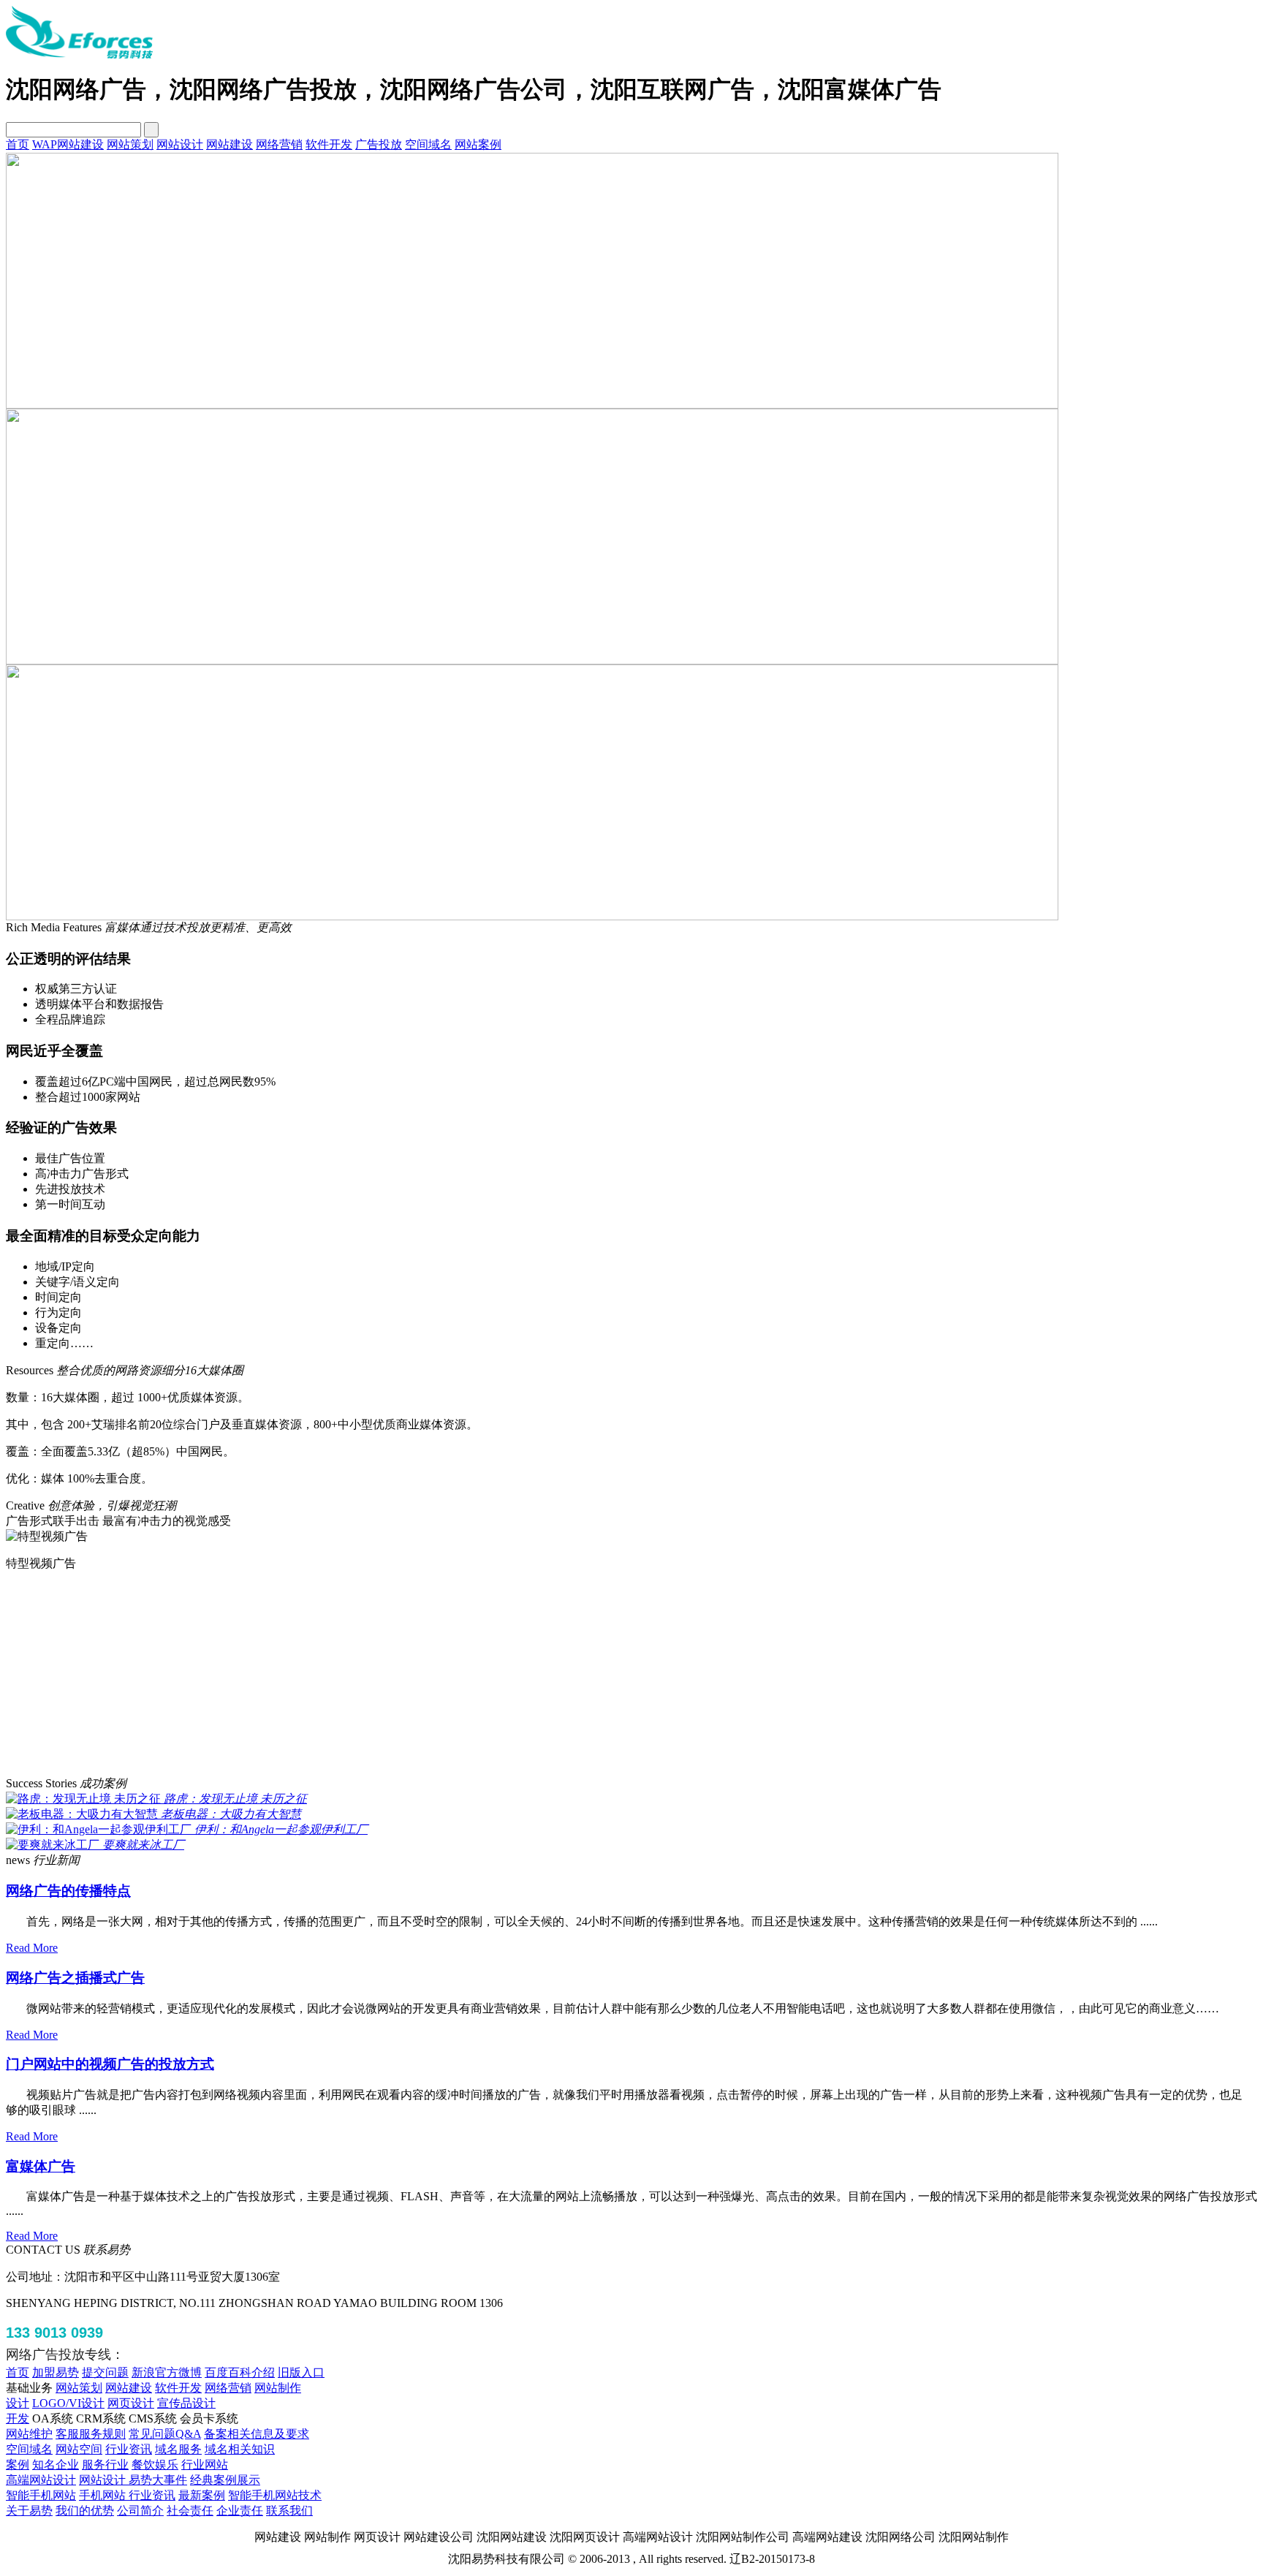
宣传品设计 (186, 1891)
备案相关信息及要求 (257, 1922)
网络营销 (279, 144)
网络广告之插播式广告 (75, 1466)
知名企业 (56, 1953)
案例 (18, 1953)
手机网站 (104, 1984)
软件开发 (329, 144)
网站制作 (278, 1876)
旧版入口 (301, 1861)
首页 (18, 144)
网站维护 (29, 1922)
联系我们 (289, 1999)
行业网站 (205, 1953)
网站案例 (478, 144)
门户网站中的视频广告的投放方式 (110, 1552)
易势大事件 (158, 1968)
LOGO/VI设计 (68, 1891)
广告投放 (379, 144)
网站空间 (79, 1937)
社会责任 (190, 1999)
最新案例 (202, 1984)
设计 (18, 1891)
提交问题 (105, 1861)
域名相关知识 (240, 1937)
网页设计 (131, 1891)
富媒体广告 (41, 1655)
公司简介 (140, 1999)
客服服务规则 (91, 1922)
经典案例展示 (225, 1968)
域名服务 (178, 1937)
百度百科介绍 (240, 1861)
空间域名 (428, 144)
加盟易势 (56, 1861)
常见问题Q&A (165, 1922)
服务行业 (105, 1953)
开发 (18, 1907)
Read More (32, 1436)
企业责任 (240, 1999)
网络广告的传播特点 (68, 1379)
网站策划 (130, 144)
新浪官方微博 (167, 1861)
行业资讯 (129, 1937)
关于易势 (29, 1999)
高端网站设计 (41, 1968)
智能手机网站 (41, 1984)
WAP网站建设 (68, 144)
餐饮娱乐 (155, 1953)
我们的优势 (85, 1999)
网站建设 (230, 144)
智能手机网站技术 (275, 1984)
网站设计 (180, 144)
